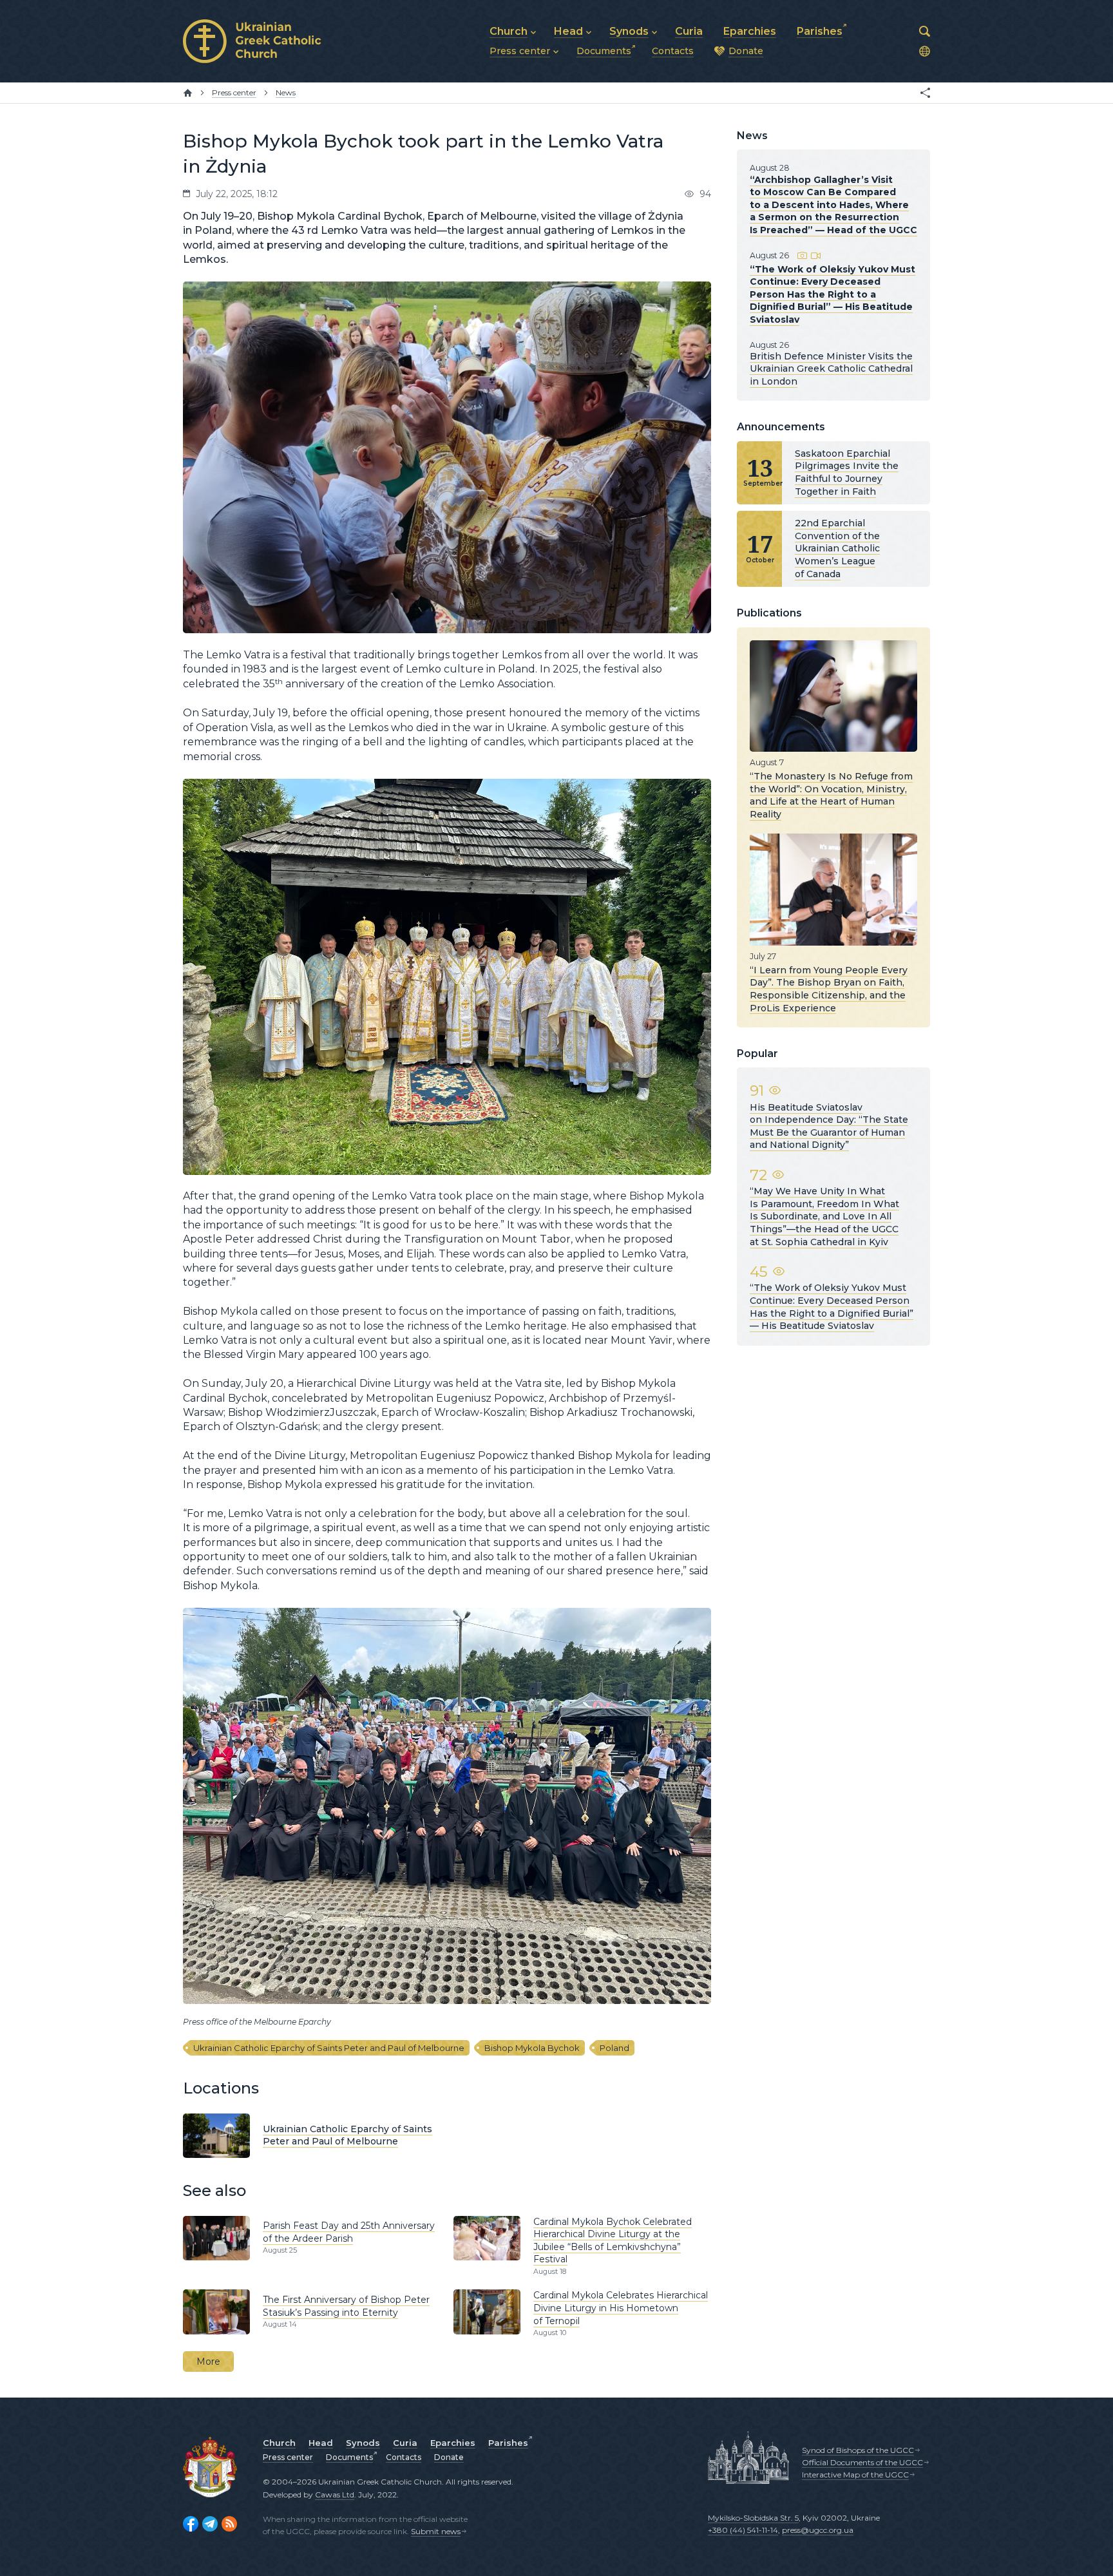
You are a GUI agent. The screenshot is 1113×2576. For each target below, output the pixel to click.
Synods (363, 2443)
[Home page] (188, 93)
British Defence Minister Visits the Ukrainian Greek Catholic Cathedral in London (831, 369)
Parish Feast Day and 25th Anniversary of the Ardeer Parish (349, 2232)
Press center (288, 2457)
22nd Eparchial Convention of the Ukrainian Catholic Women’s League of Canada (837, 548)
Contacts (404, 2457)
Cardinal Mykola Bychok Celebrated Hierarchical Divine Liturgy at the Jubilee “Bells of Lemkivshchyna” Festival (613, 2241)
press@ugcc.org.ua (818, 2530)
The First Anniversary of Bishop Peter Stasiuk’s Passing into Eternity (346, 2306)
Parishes (508, 2443)
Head (321, 2443)
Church (279, 2443)
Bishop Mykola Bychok (532, 2048)
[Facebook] (191, 2524)
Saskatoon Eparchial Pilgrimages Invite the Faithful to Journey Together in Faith (847, 472)
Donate (449, 2457)
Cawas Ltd (335, 2495)
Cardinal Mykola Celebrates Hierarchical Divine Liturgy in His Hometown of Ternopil (621, 2308)
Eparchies (453, 2443)
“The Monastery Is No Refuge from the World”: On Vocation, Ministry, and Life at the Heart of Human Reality (831, 795)
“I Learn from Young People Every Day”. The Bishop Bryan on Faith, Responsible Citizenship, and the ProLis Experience (829, 989)
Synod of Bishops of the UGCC (858, 2450)
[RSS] (229, 2524)
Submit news (436, 2531)
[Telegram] (210, 2524)
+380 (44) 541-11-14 (743, 2530)
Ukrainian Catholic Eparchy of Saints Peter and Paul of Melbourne (329, 2048)
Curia (405, 2443)
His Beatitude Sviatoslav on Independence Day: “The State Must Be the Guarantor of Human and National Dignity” (829, 1126)
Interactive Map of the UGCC (855, 2475)
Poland (614, 2048)
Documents (349, 2457)
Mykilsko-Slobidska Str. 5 (753, 2518)
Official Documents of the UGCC (862, 2462)
